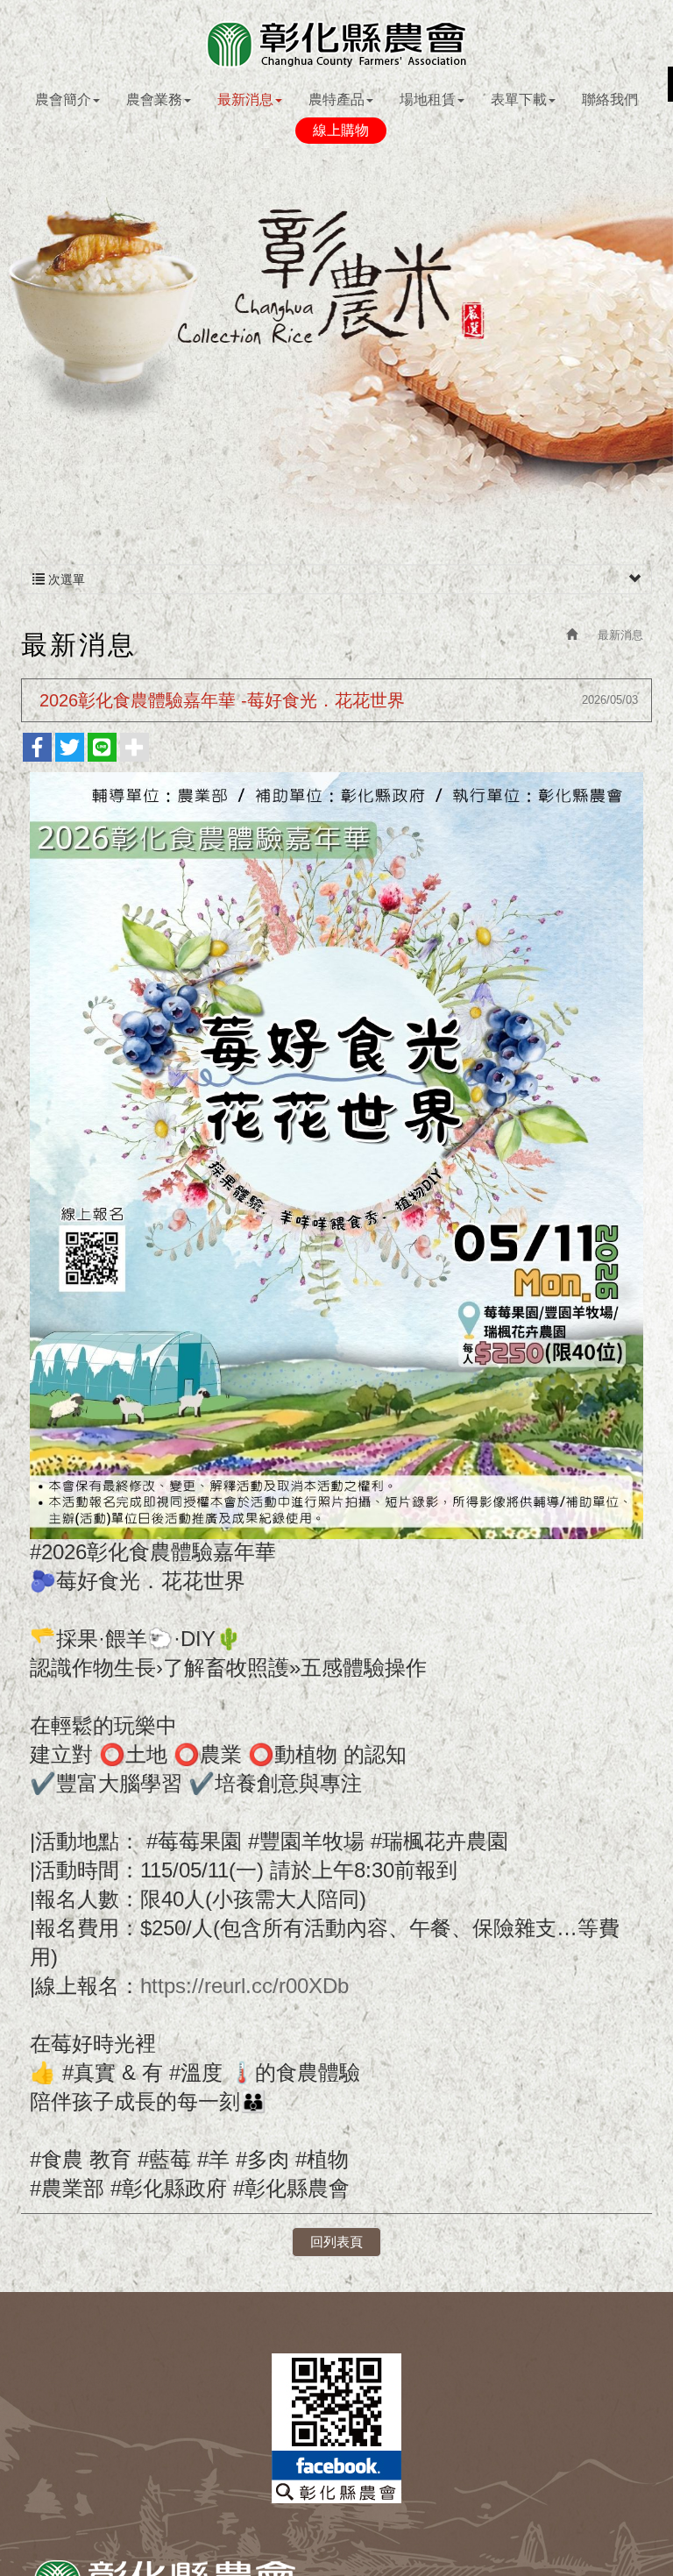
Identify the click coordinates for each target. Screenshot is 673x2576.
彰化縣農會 (336, 44)
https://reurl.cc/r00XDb (244, 1986)
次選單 (65, 579)
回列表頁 (336, 2242)
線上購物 (341, 130)
